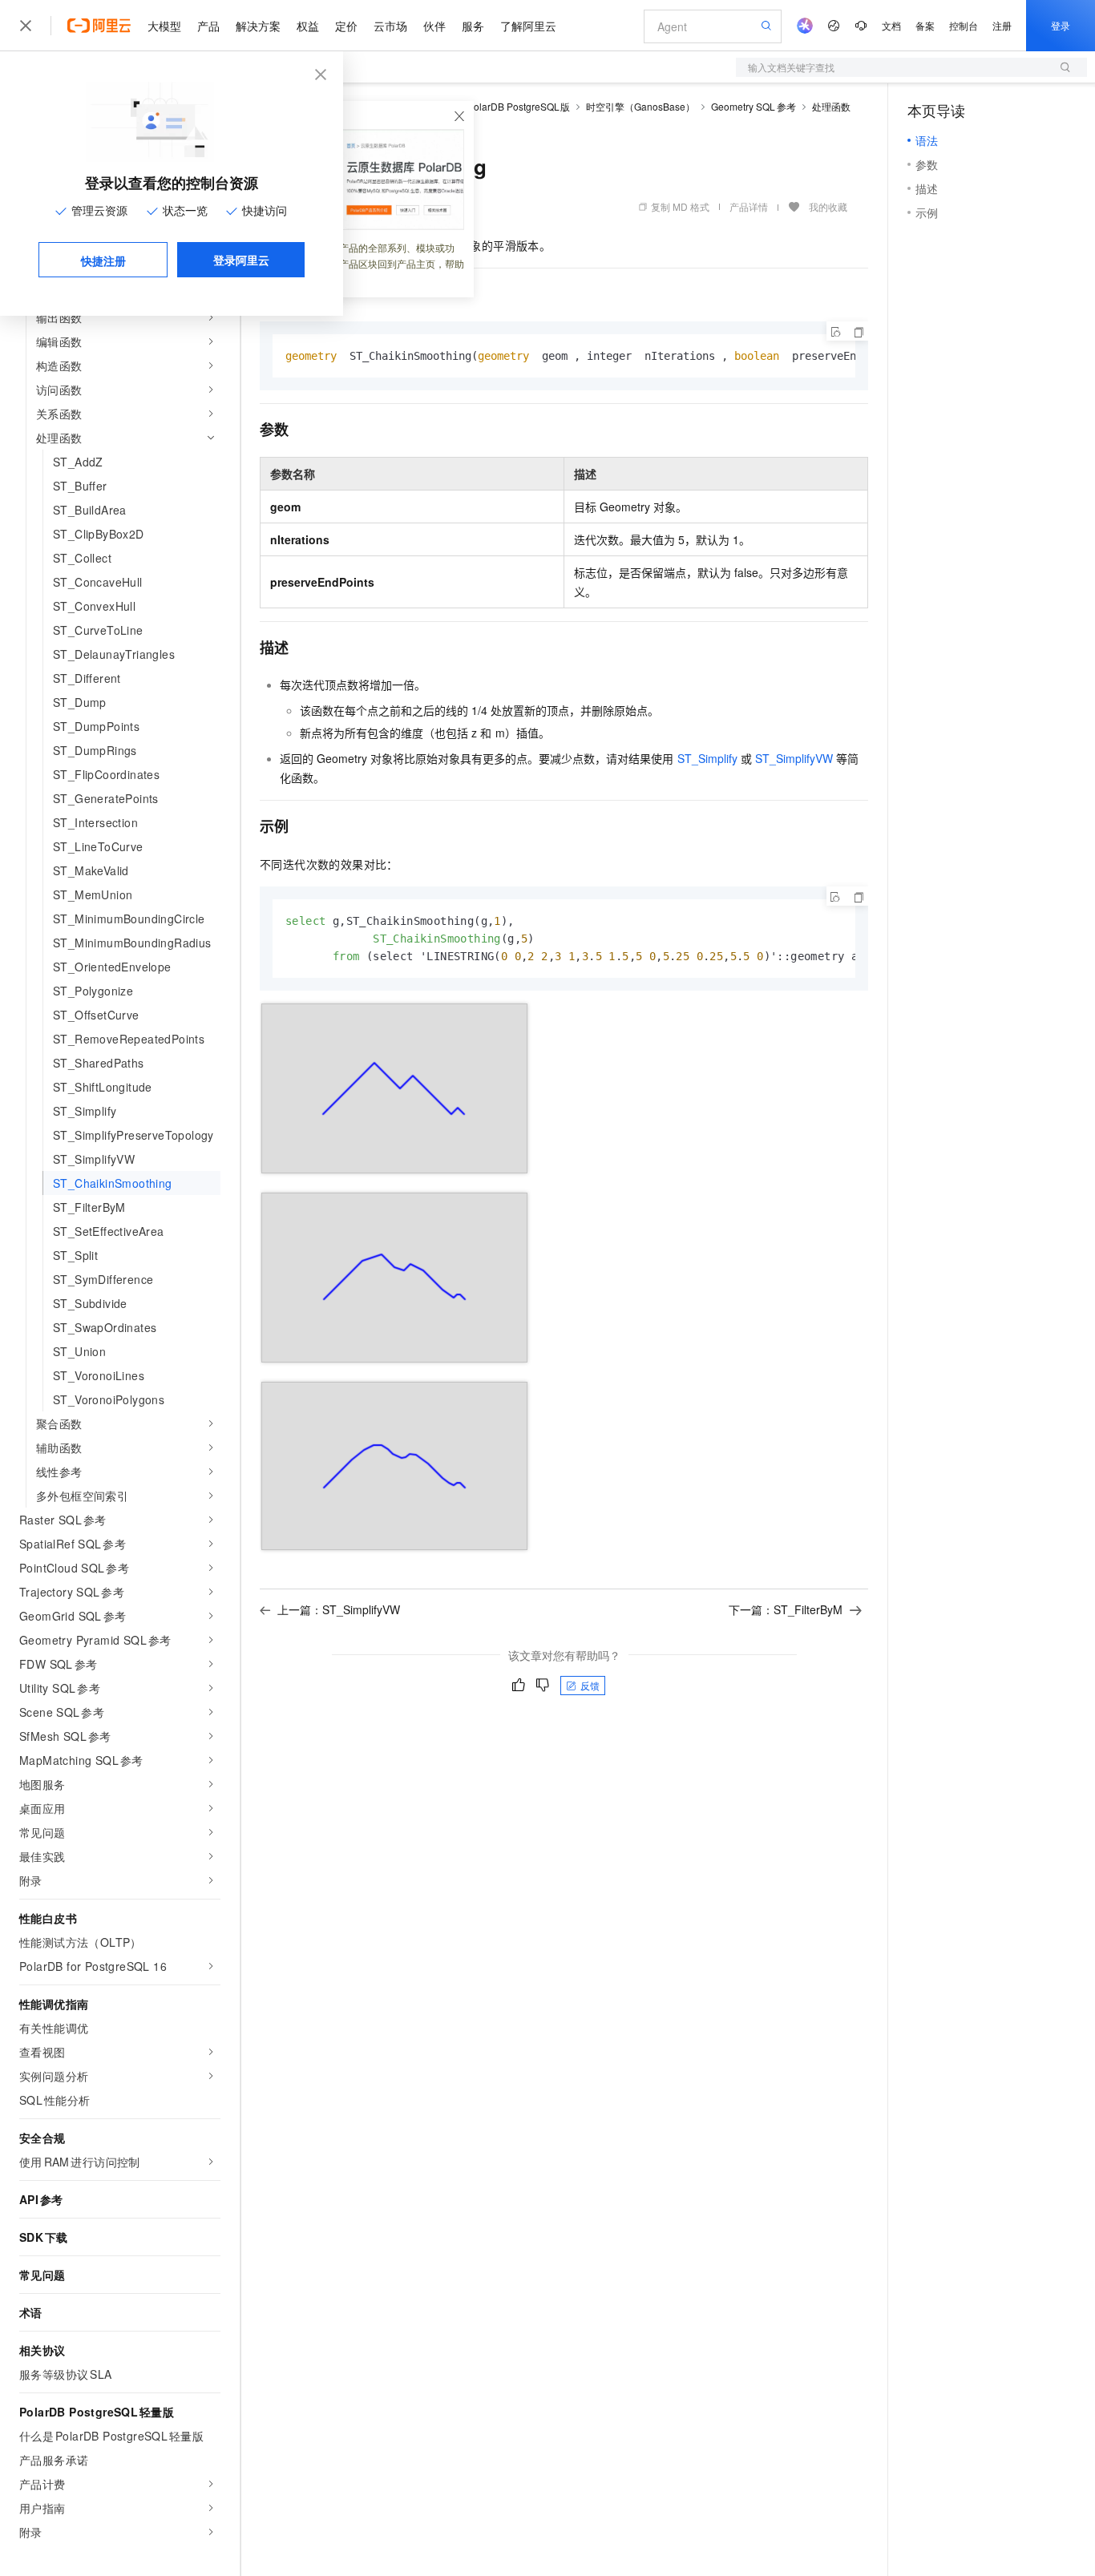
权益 (308, 26)
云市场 (390, 26)
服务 (473, 26)
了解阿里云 (528, 26)
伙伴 (434, 26)
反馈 (590, 1685)
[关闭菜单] (26, 26)
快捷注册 (103, 260)
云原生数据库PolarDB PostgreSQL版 (489, 106)
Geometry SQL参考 (754, 106)
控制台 (964, 25)
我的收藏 (828, 206)
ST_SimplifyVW (794, 758)
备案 (925, 25)
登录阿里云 (241, 260)
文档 (891, 25)
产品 (208, 26)
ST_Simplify (707, 758)
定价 (346, 26)
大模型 (164, 26)
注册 (1002, 25)
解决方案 (258, 26)
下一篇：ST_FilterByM (786, 1609)
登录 (1061, 25)
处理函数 (831, 106)
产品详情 (749, 206)
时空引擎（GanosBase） (640, 106)
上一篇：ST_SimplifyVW (339, 1609)
